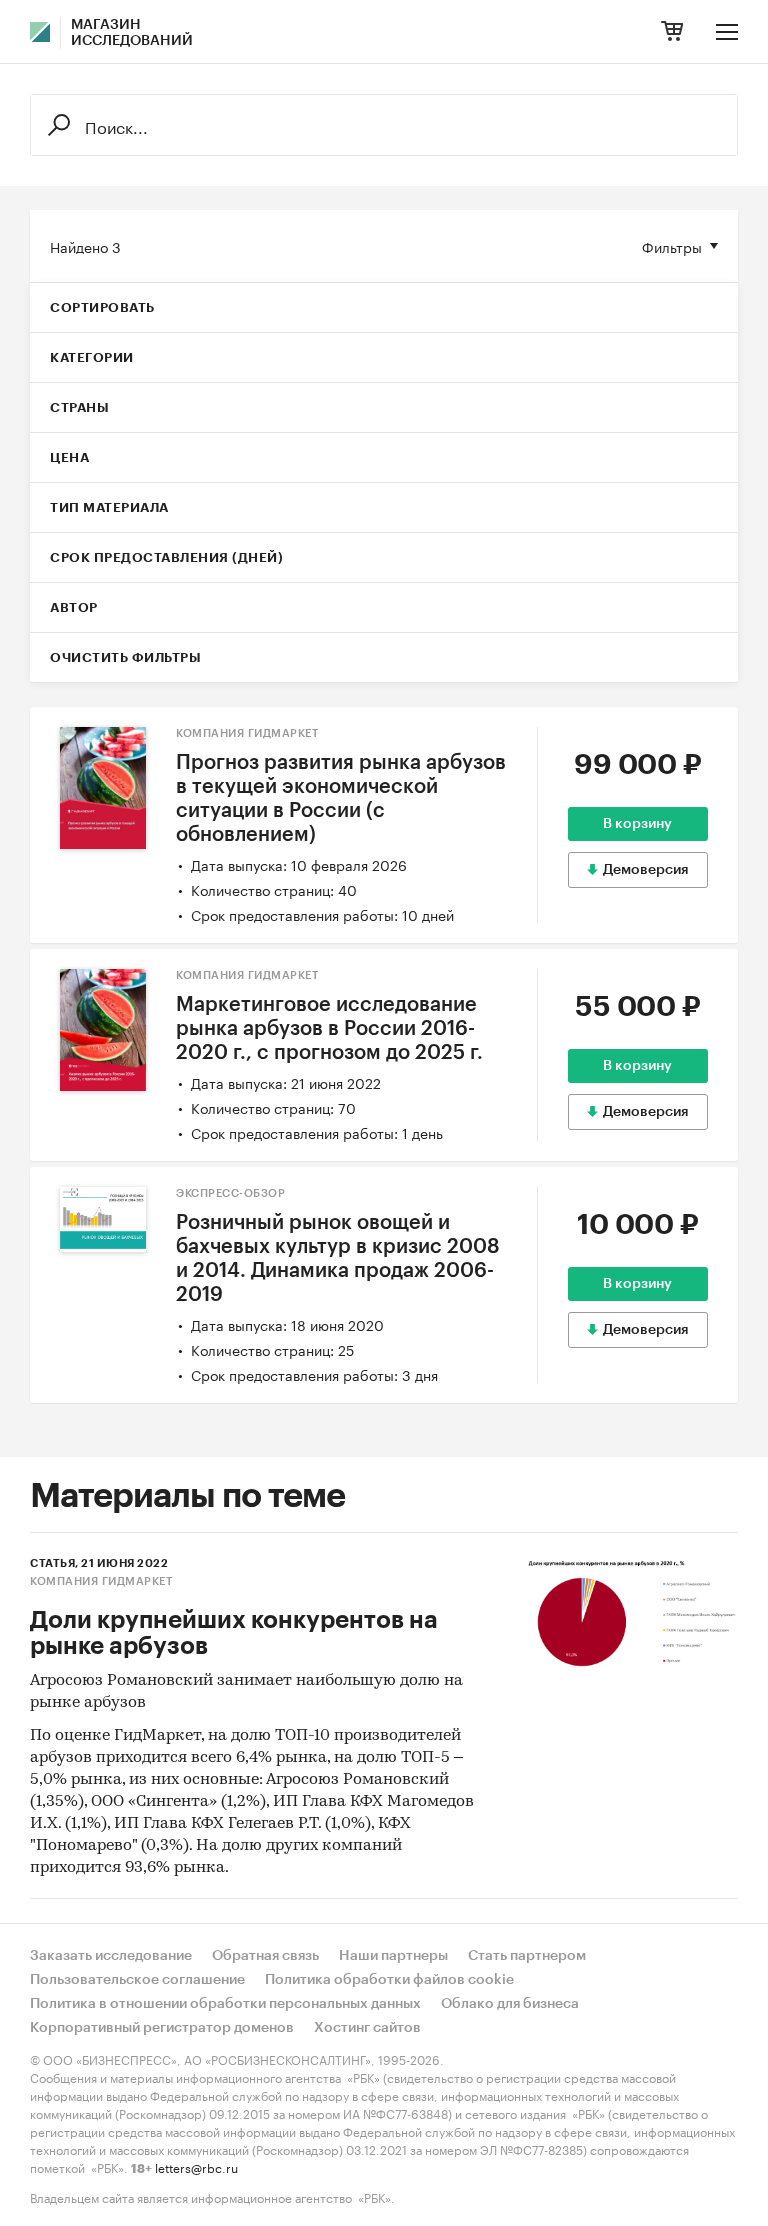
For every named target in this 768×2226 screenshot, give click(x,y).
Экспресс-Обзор (230, 1193)
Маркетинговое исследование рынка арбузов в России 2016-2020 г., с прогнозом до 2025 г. (329, 1029)
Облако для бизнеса (510, 2004)
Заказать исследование (111, 1956)
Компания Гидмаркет (247, 733)
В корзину (637, 824)
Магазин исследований (132, 33)
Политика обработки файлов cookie (389, 1980)
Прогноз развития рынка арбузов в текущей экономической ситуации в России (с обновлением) (341, 799)
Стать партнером (527, 1956)
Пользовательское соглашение (137, 1980)
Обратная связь (265, 1956)
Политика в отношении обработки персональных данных (225, 2004)
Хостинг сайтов (367, 2028)
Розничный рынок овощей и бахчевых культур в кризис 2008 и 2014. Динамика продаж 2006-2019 (338, 1259)
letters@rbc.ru (196, 2166)
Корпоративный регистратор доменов (162, 2028)
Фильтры (672, 246)
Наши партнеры (393, 1956)
